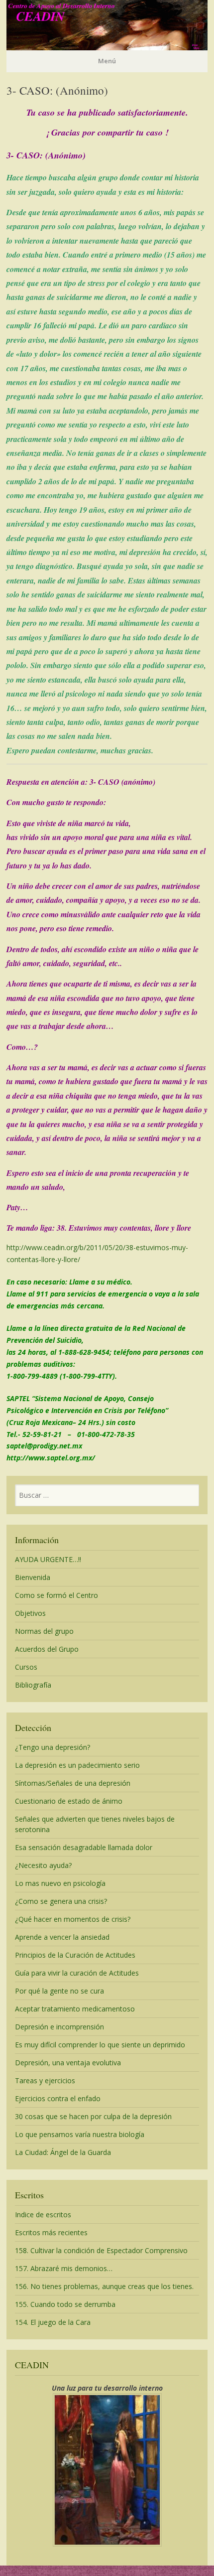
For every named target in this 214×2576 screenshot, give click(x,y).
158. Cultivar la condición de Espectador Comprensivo (101, 2250)
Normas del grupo (44, 1631)
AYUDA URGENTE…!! (48, 1559)
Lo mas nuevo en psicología (60, 1883)
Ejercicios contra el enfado (58, 2098)
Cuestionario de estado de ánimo (69, 1801)
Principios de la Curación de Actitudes (75, 1955)
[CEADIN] (107, 47)
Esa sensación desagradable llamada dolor (84, 1847)
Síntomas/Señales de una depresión (73, 1783)
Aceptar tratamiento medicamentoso (75, 2009)
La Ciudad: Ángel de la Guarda (63, 2152)
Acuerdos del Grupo (47, 1649)
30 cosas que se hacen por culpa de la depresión (93, 2116)
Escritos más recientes (51, 2232)
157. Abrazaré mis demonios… (64, 2268)
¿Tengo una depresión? (53, 1747)
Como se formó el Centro (56, 1595)
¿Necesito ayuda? (43, 1865)
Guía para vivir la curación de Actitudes (77, 1973)
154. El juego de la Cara (53, 2322)
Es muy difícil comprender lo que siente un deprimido (100, 2045)
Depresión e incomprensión (59, 2027)
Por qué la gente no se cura (59, 1991)
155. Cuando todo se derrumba (65, 2304)
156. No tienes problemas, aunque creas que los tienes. (104, 2286)
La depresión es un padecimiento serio (77, 1765)
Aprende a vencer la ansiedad (62, 1937)
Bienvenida (33, 1577)
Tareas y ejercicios (45, 2080)
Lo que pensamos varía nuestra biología (80, 2134)
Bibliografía (33, 1685)
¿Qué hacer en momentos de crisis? (73, 1919)
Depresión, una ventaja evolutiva (68, 2063)
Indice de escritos (43, 2215)
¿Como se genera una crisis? (61, 1901)
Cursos (26, 1667)
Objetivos (30, 1613)
